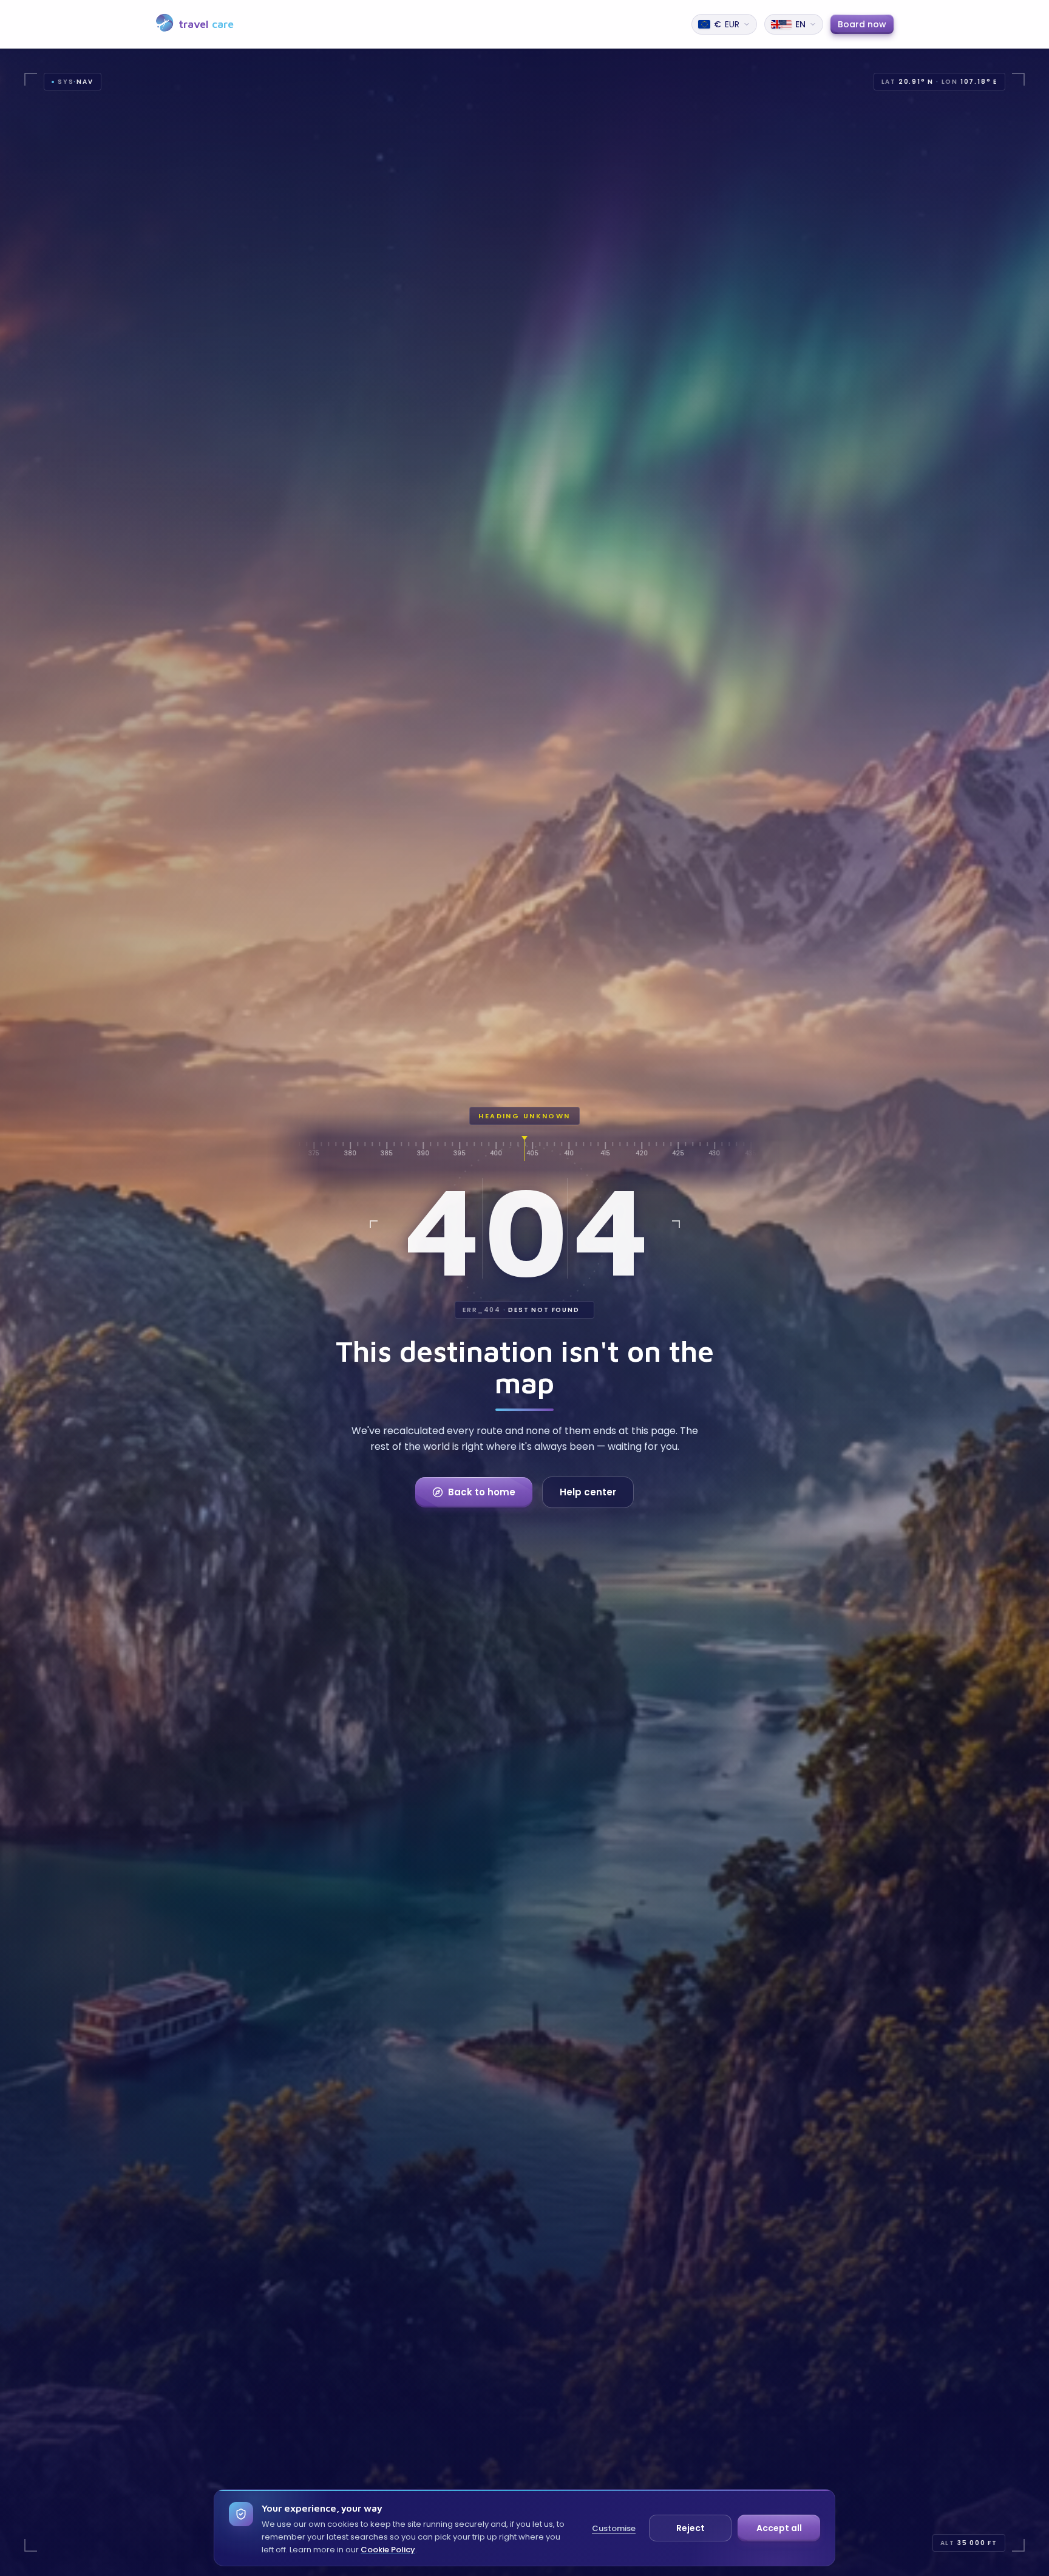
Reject (691, 2528)
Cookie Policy (388, 2550)
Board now (862, 24)
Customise (614, 2528)
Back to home (482, 1492)
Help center (588, 1492)
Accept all (779, 2528)
